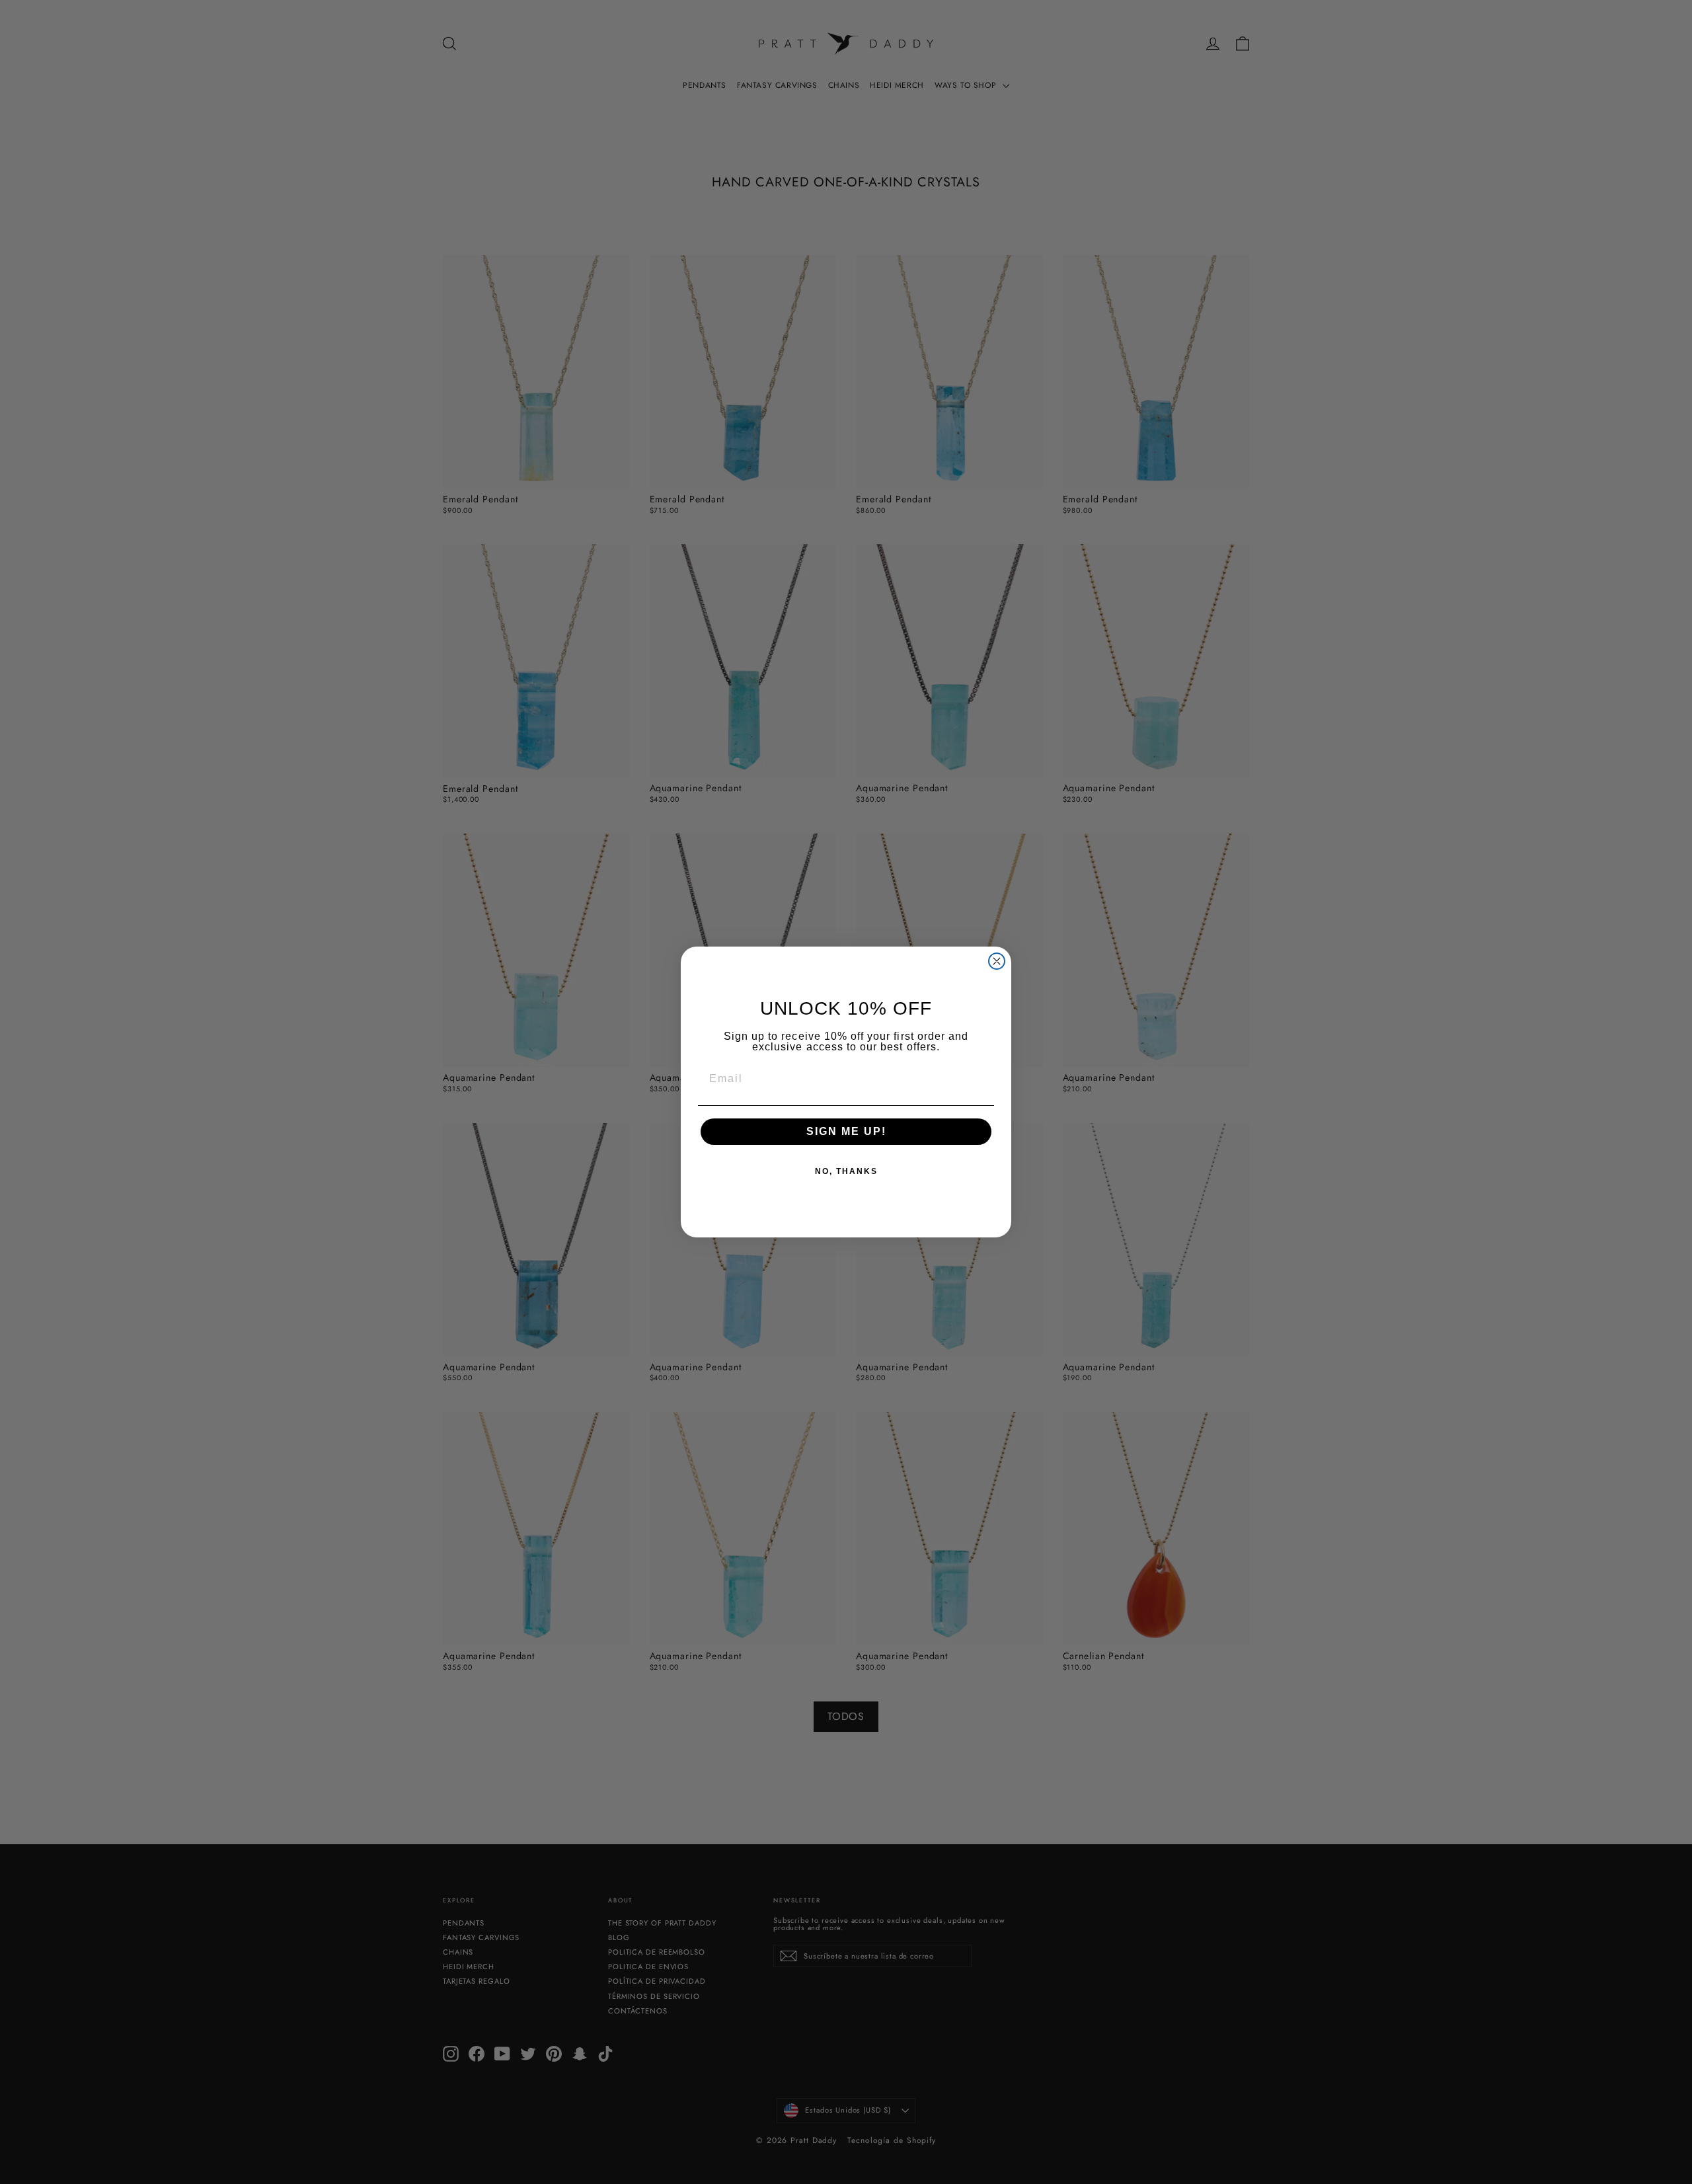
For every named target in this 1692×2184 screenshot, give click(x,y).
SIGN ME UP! (846, 1131)
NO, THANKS (846, 1171)
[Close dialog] (997, 961)
